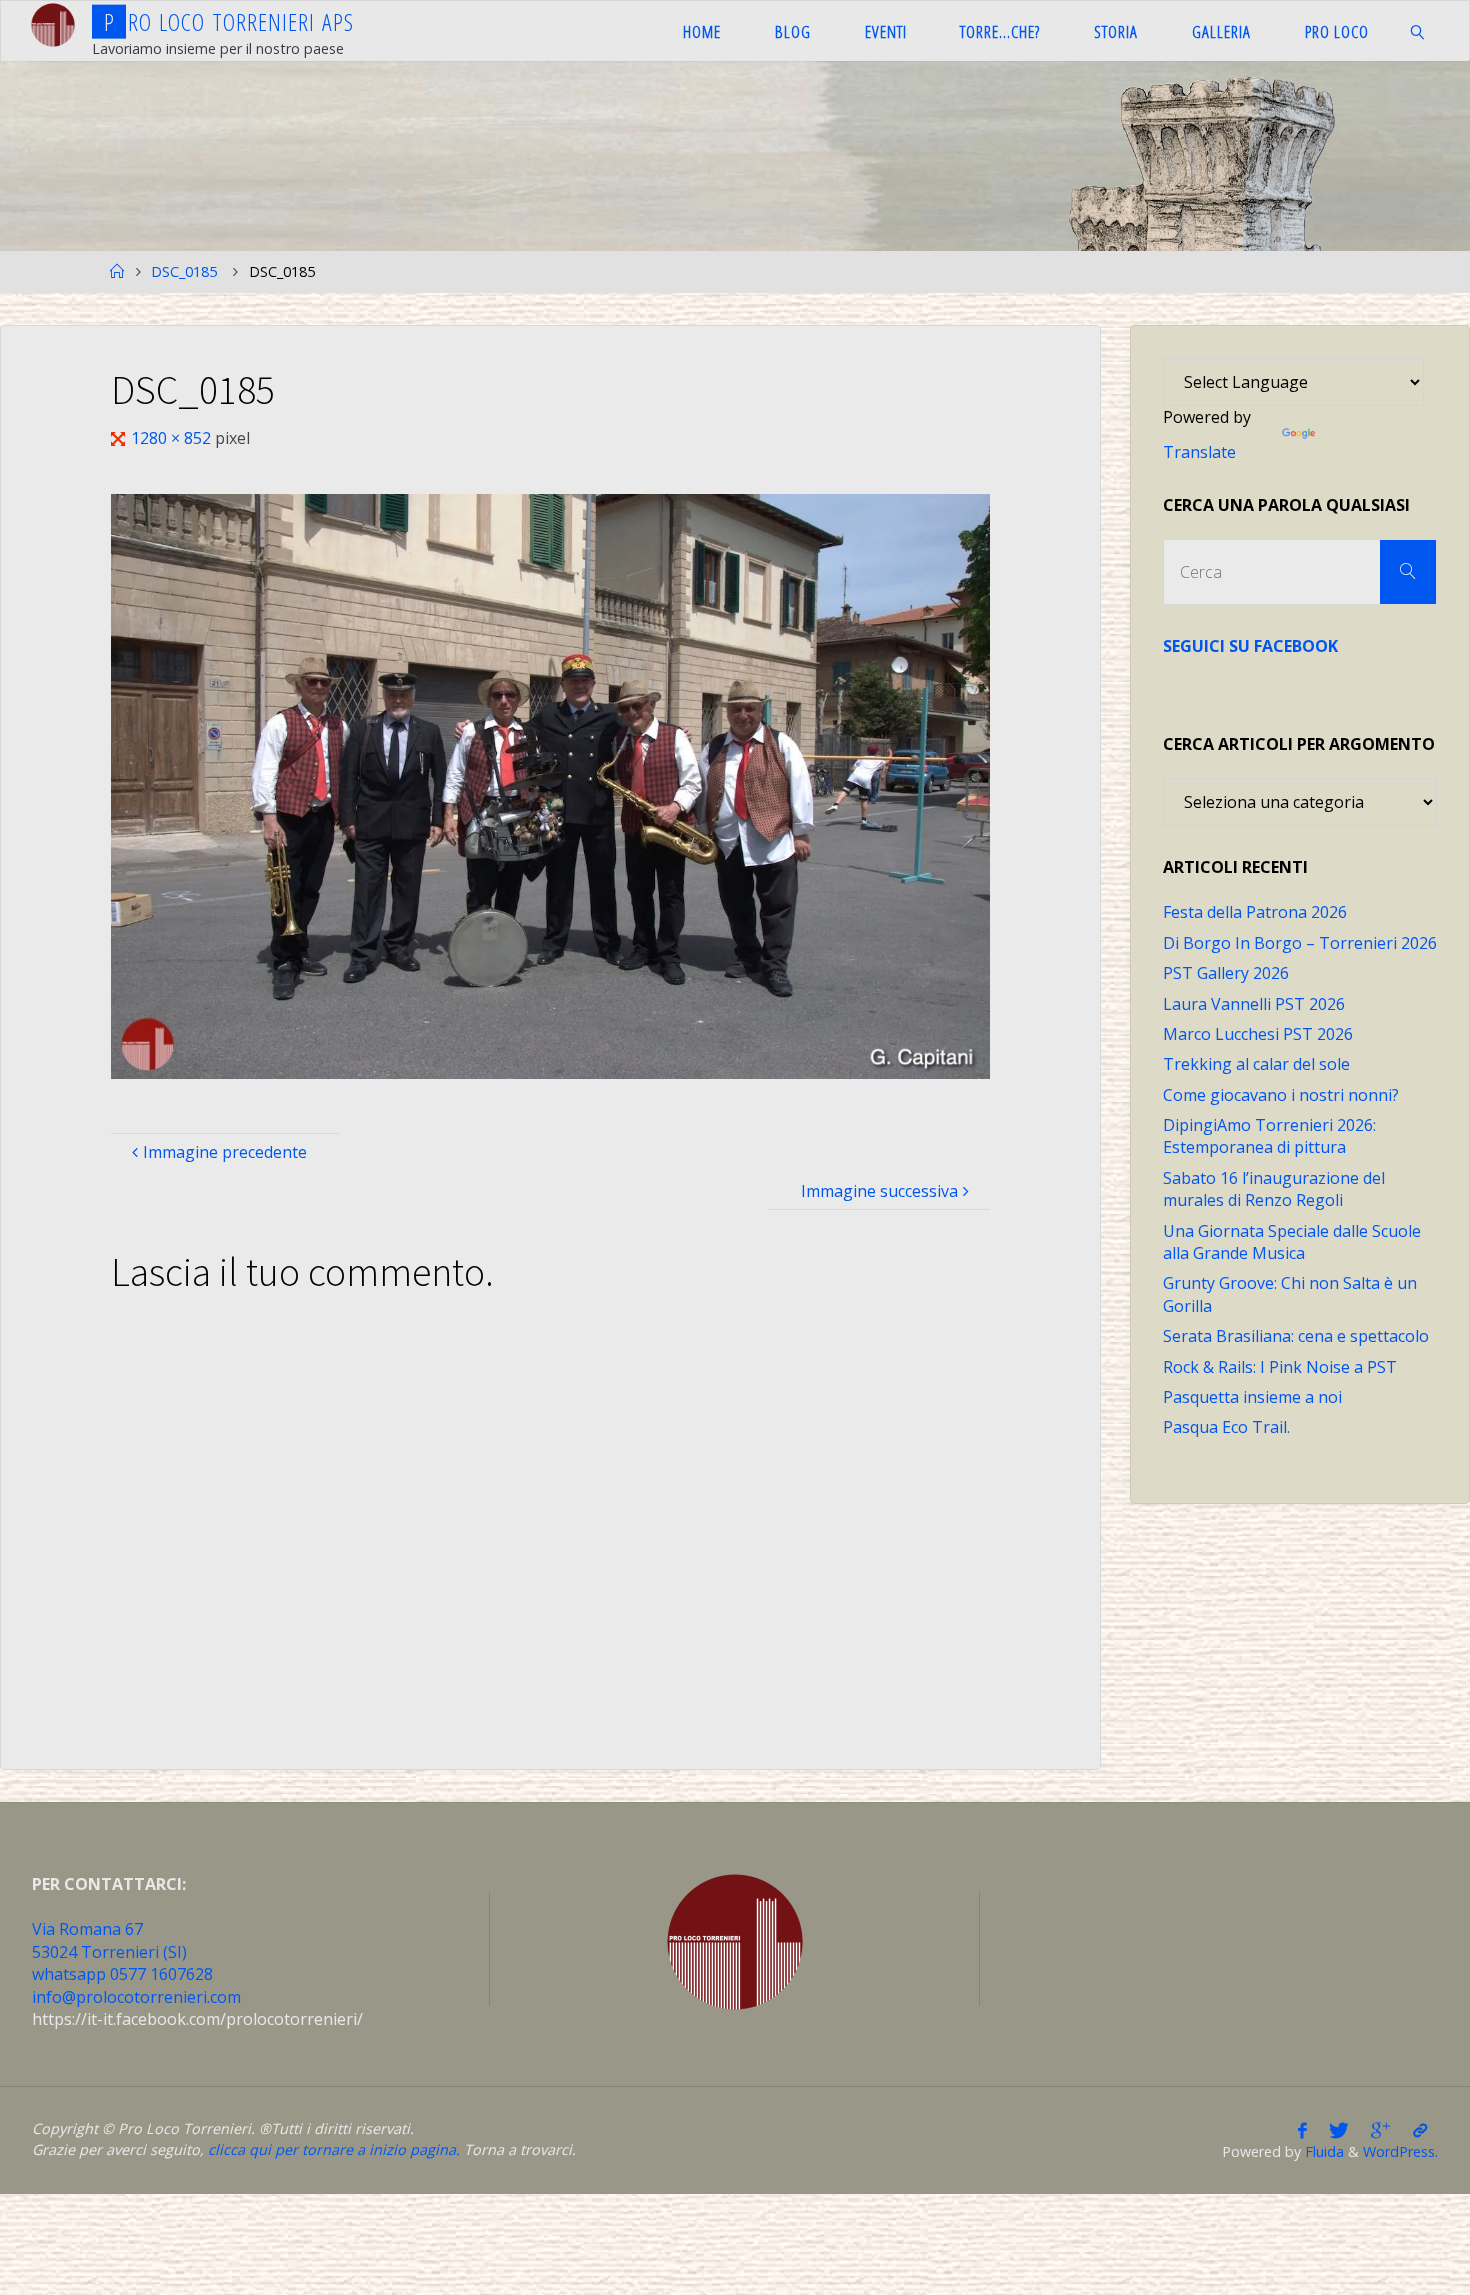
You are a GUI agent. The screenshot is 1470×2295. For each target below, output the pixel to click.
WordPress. (1400, 2151)
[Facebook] (1302, 2130)
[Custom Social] (1420, 2130)
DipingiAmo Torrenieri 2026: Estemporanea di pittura (1269, 1136)
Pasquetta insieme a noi (1252, 1397)
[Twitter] (1339, 2130)
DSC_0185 (184, 271)
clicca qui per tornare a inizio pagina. (334, 2149)
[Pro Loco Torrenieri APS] (53, 25)
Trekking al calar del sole (1256, 1064)
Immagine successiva (879, 1191)
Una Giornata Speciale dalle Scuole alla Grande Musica (1292, 1242)
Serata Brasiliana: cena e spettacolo (1296, 1336)
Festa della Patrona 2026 (1255, 912)
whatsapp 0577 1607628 (122, 1974)
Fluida (1322, 2151)
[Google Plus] (1380, 2130)
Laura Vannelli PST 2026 (1254, 1004)
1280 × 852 (173, 438)
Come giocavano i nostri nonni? (1281, 1095)
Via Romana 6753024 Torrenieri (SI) (109, 1940)
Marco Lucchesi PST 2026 (1258, 1034)
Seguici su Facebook (1250, 646)
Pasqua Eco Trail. (1226, 1427)
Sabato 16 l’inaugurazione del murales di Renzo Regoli (1274, 1189)
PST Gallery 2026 (1226, 973)
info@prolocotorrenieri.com (136, 1997)
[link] (1417, 31)
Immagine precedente (225, 1152)
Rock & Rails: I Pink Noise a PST (1280, 1367)
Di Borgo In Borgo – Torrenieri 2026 (1300, 943)
